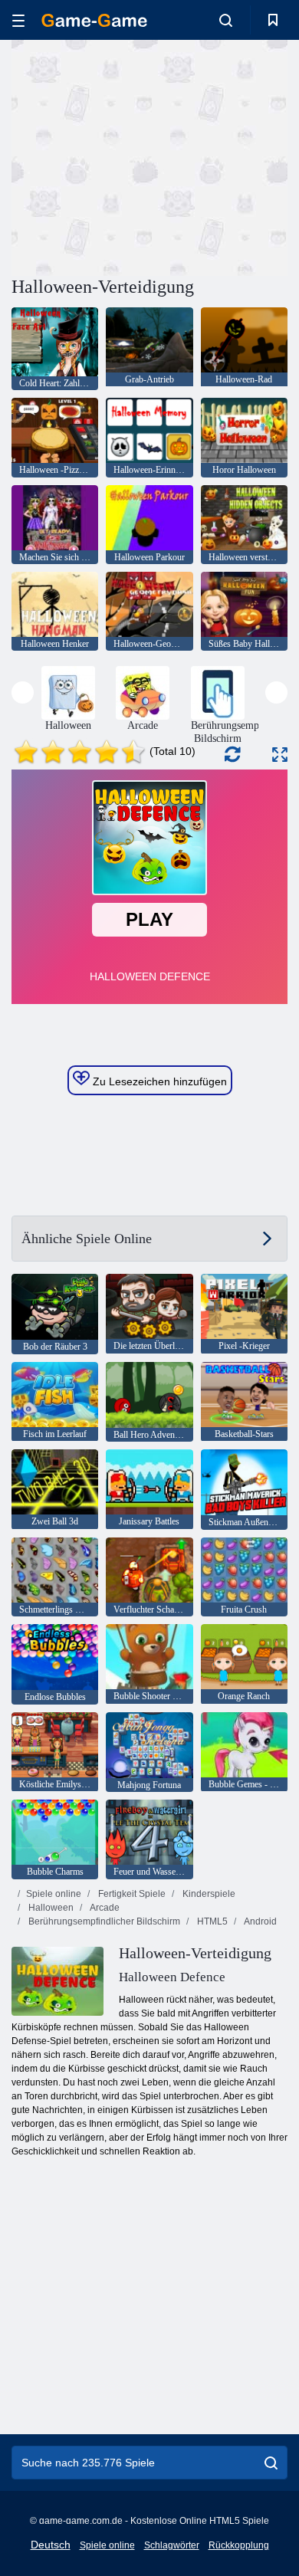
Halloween (50, 1908)
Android (260, 1921)
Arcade (104, 1908)
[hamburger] (18, 20)
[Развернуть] (280, 755)
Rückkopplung (239, 2545)
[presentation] (23, 692)
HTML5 (211, 1921)
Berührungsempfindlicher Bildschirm (103, 1921)
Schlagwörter (172, 2545)
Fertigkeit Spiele (131, 1894)
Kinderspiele (208, 1894)
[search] (271, 2463)
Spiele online (54, 1894)
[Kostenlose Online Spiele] (94, 20)
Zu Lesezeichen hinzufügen (158, 1081)
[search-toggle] (226, 20)
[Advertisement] (141, 156)
